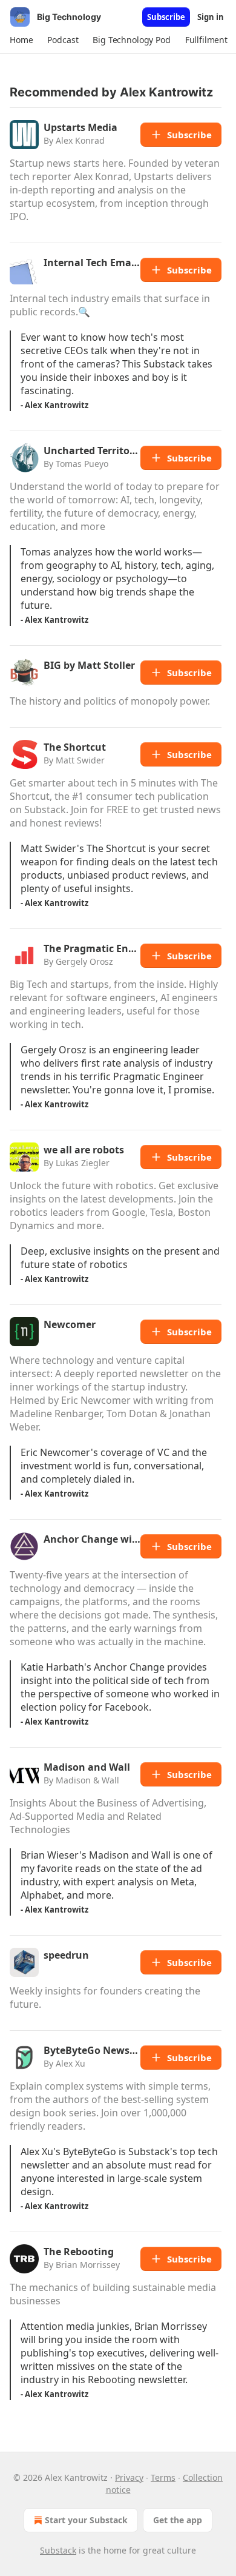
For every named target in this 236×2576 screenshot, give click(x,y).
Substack (58, 2550)
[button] (21, 40)
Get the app (178, 2520)
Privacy (129, 2477)
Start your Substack (86, 2520)
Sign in (211, 17)
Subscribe (166, 17)
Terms (163, 2477)
